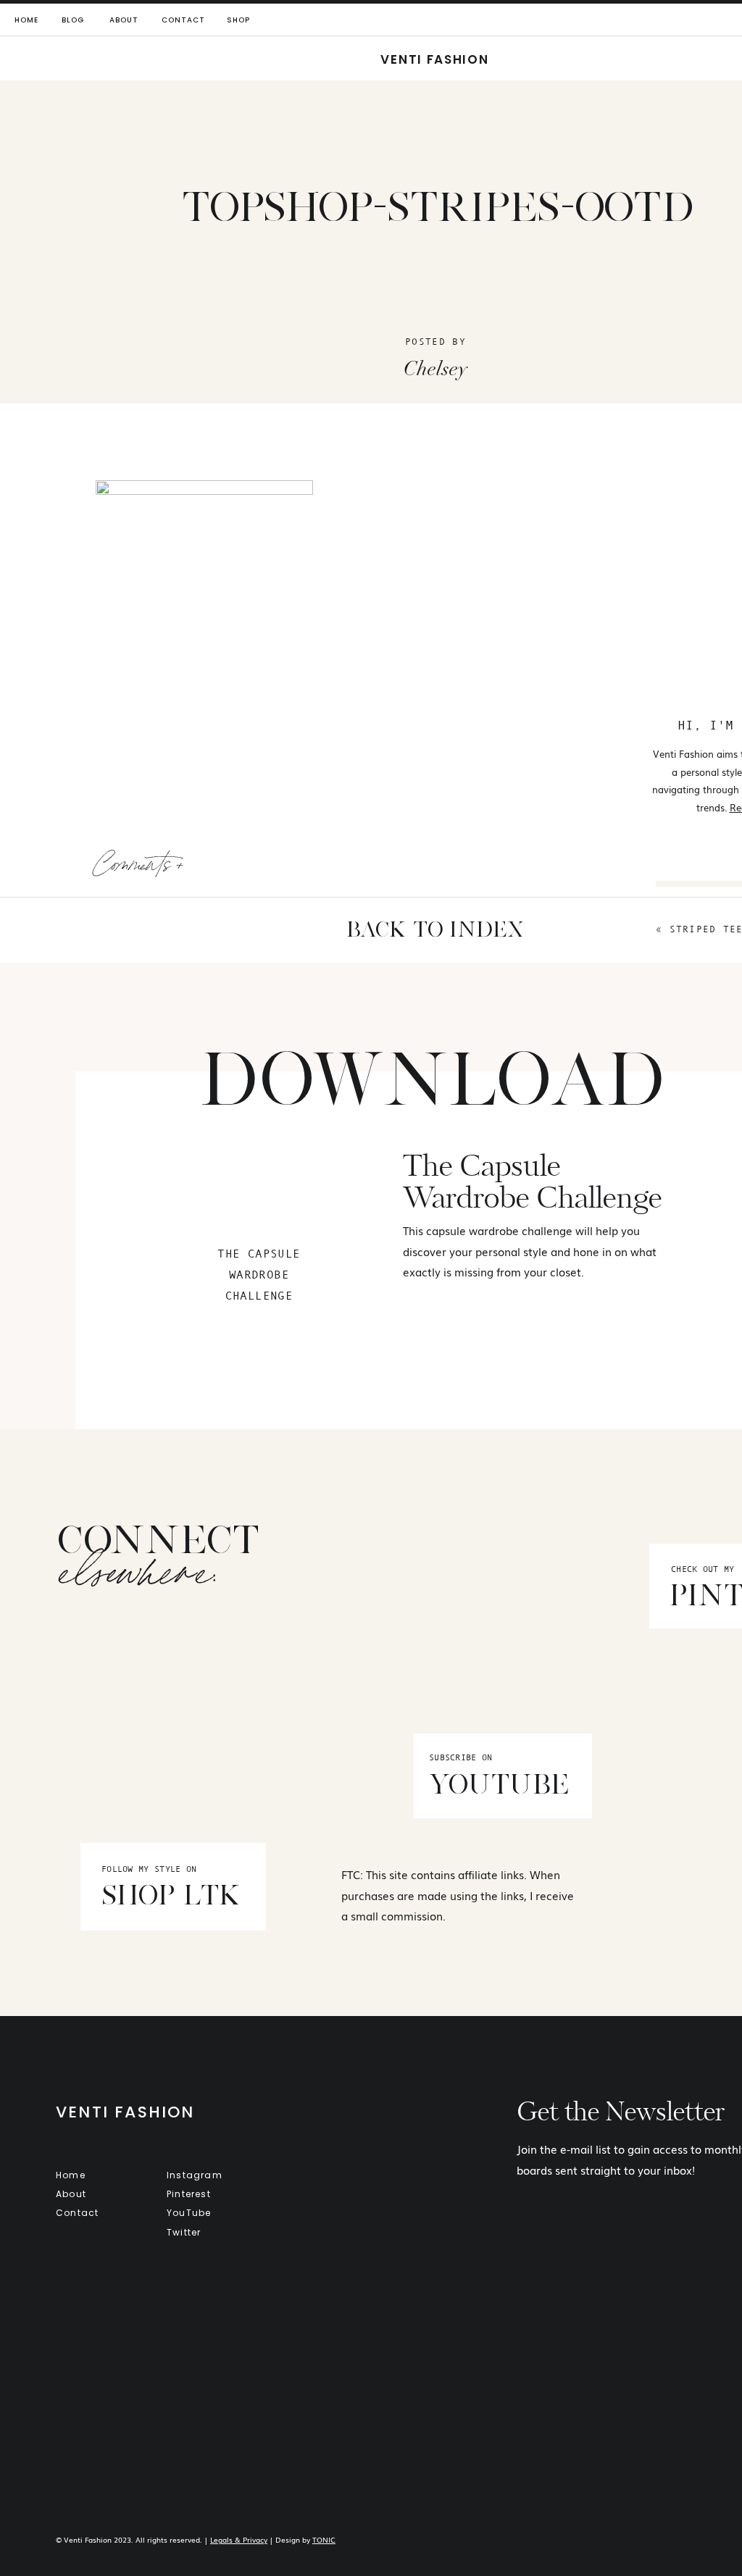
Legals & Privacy (239, 2539)
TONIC (324, 2539)
